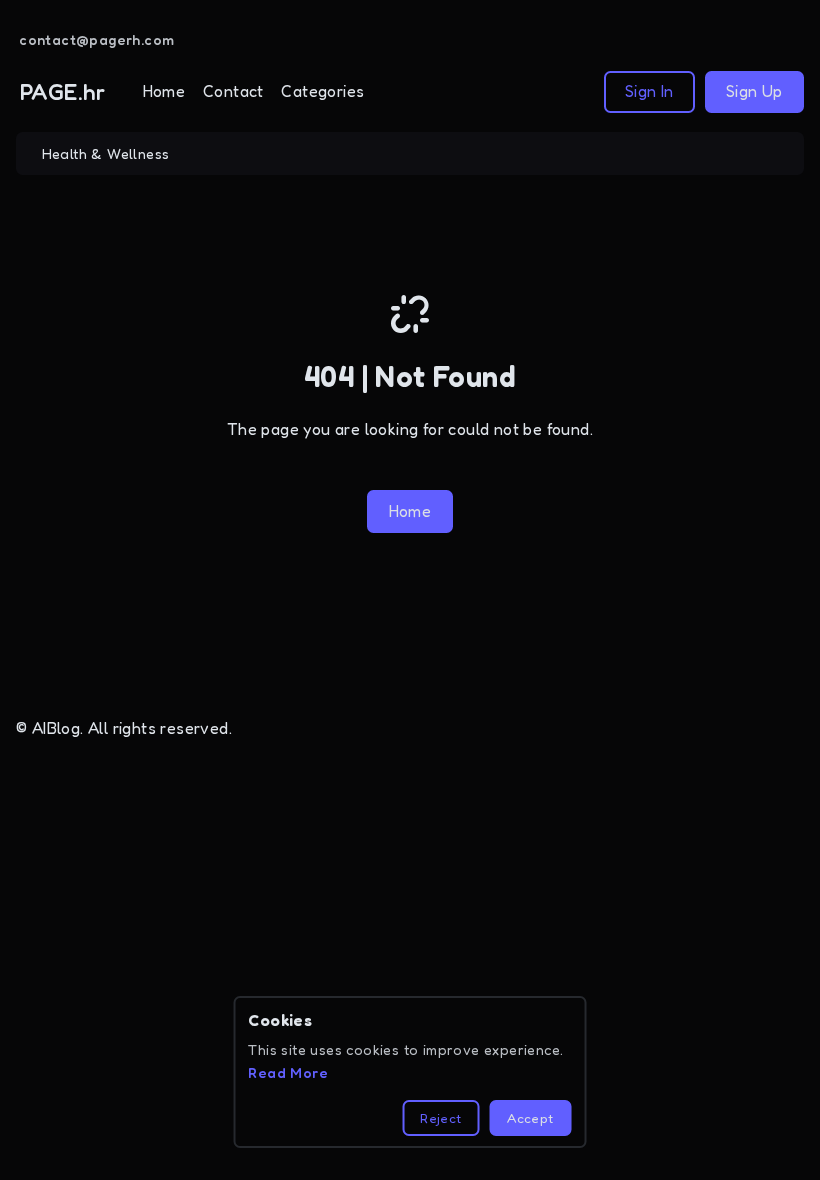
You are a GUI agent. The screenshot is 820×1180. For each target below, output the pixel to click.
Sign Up (754, 91)
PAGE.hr (63, 91)
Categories (322, 91)
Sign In (649, 91)
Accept (530, 1118)
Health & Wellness (106, 153)
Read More (288, 1072)
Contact (233, 91)
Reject (440, 1118)
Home (164, 91)
